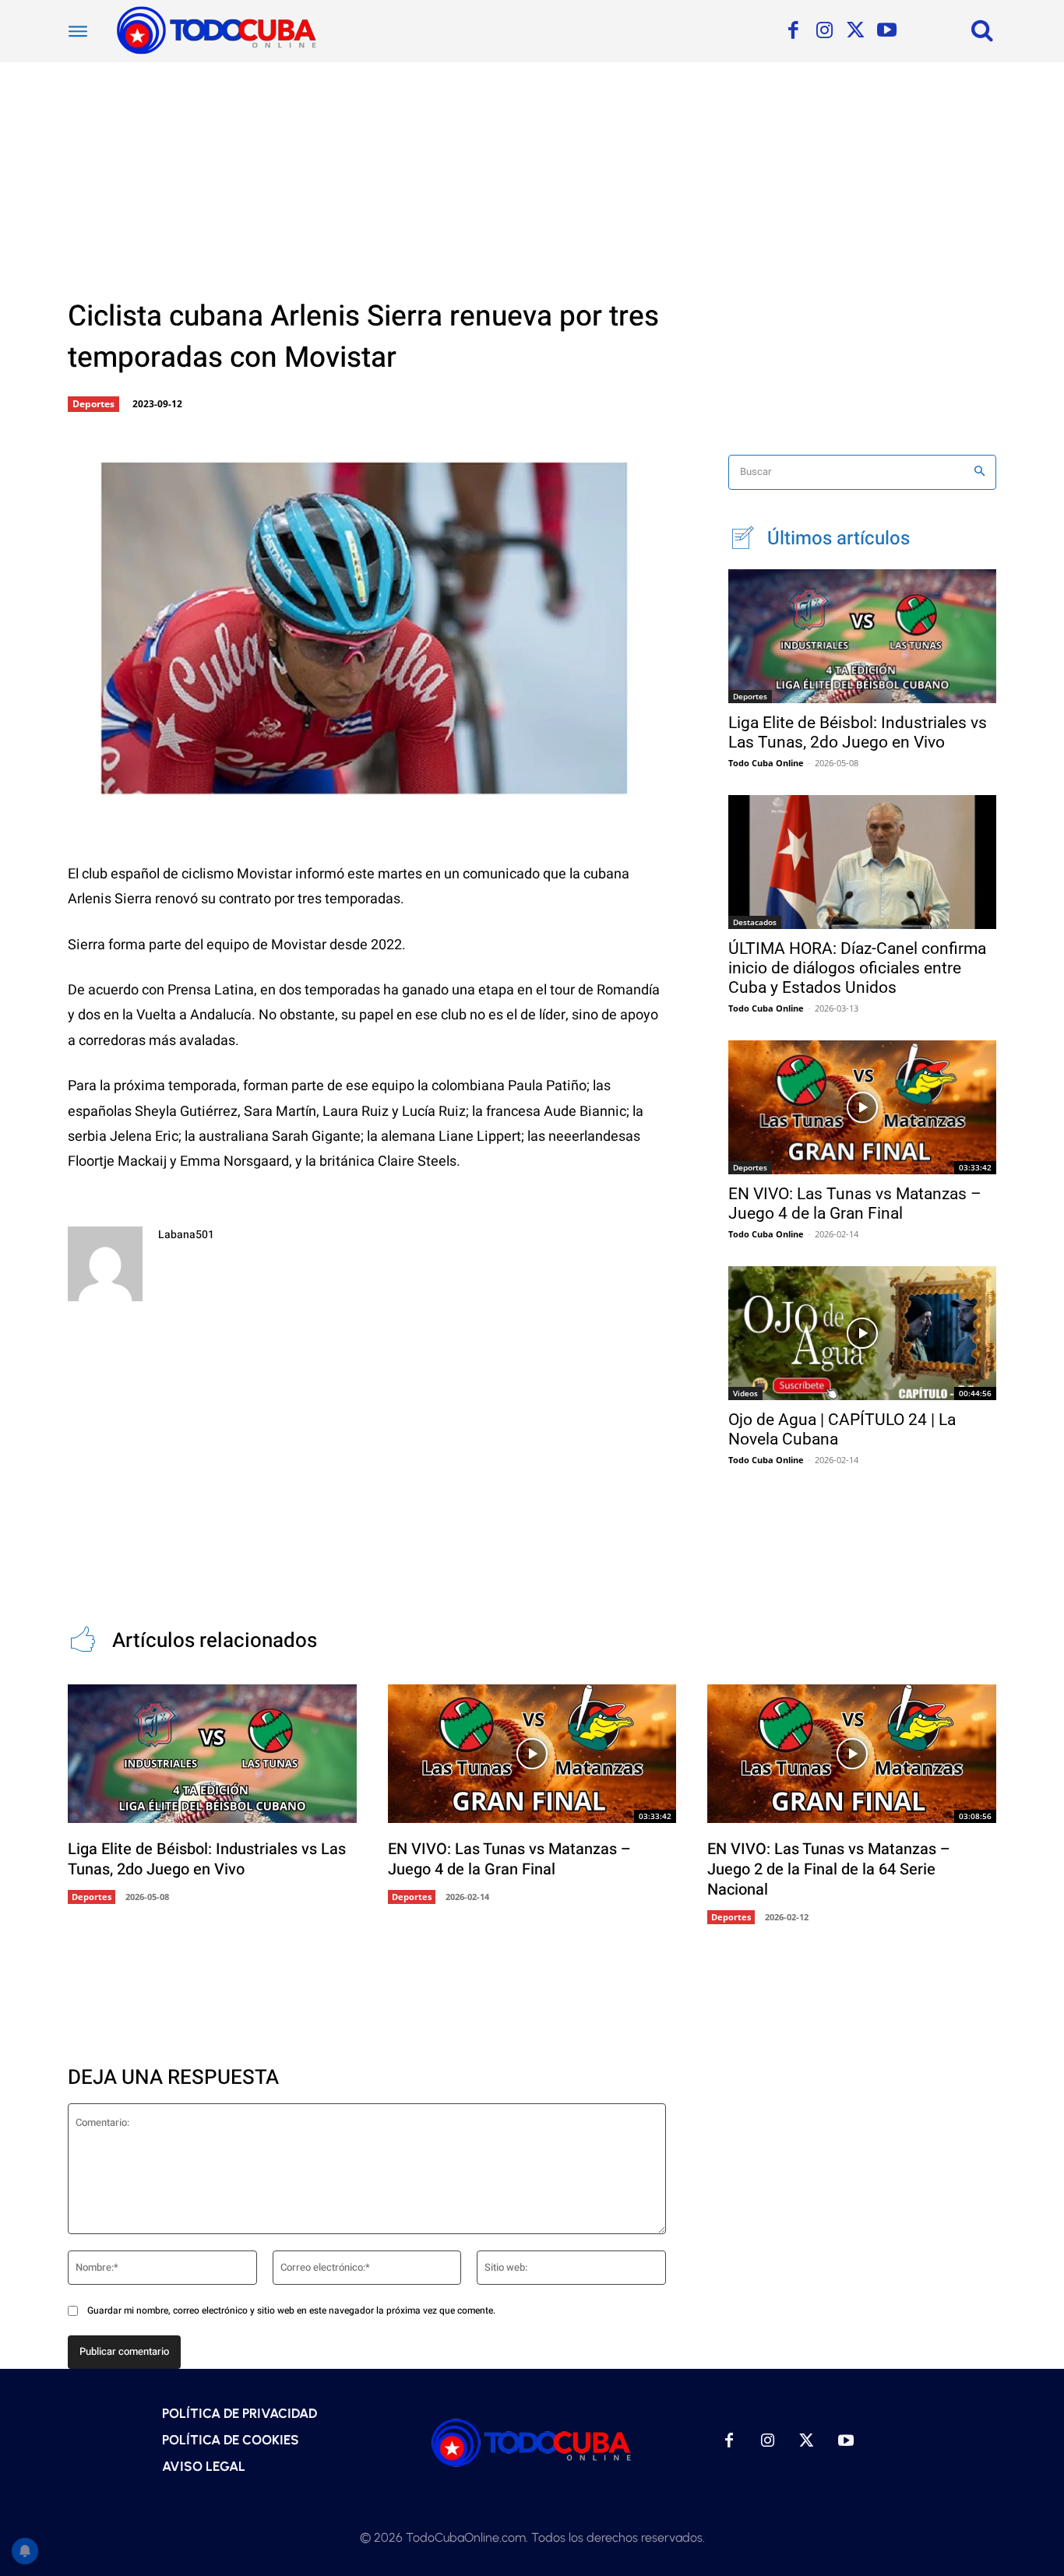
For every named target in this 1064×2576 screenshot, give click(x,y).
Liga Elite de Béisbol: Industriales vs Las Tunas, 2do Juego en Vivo (858, 732)
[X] (855, 31)
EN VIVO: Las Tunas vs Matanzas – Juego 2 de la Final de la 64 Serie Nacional (829, 1869)
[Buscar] (979, 472)
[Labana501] (105, 1264)
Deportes (93, 404)
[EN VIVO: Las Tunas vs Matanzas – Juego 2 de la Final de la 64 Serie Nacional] (852, 1754)
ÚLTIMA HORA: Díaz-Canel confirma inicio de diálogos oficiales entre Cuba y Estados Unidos (857, 968)
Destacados (755, 922)
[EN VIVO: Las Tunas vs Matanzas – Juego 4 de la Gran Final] (862, 1107)
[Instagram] (824, 31)
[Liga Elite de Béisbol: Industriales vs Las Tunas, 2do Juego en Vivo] (862, 636)
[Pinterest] (321, 792)
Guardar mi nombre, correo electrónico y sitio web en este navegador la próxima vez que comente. (291, 2310)
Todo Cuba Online (766, 763)
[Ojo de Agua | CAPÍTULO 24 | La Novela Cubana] (862, 1333)
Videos (745, 1393)
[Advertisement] (532, 179)
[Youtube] (886, 31)
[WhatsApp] (372, 792)
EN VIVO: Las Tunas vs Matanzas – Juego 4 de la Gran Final (855, 1204)
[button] (982, 30)
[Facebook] (793, 31)
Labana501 (186, 1235)
